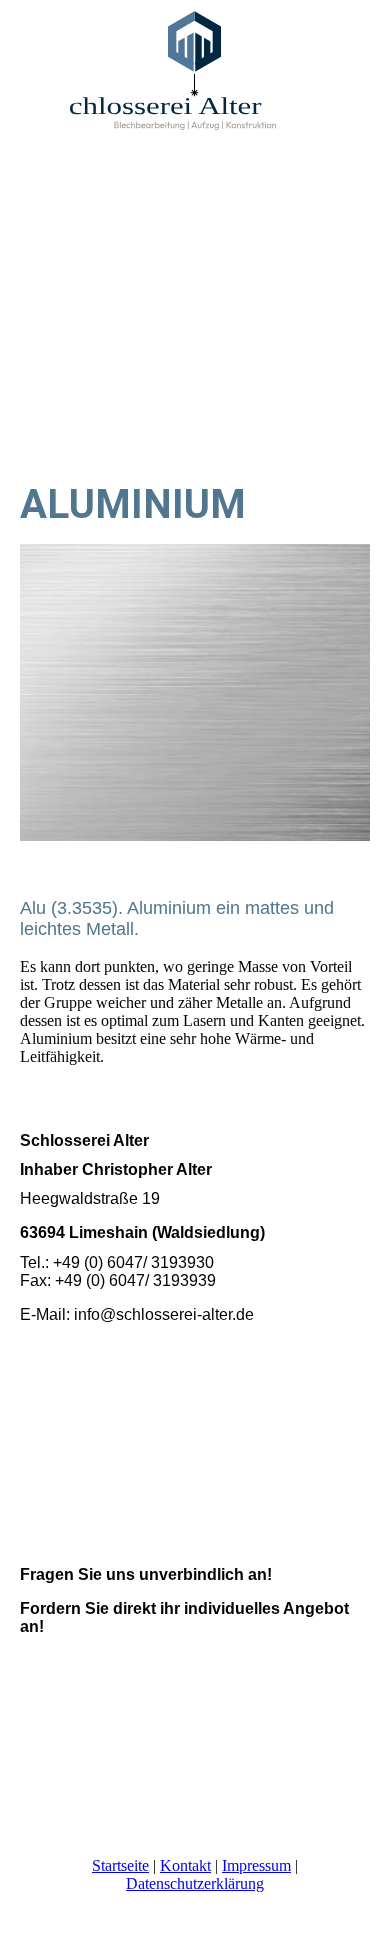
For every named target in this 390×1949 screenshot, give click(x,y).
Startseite (120, 1865)
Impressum (256, 1865)
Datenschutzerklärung (195, 1883)
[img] (195, 75)
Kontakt (185, 1865)
